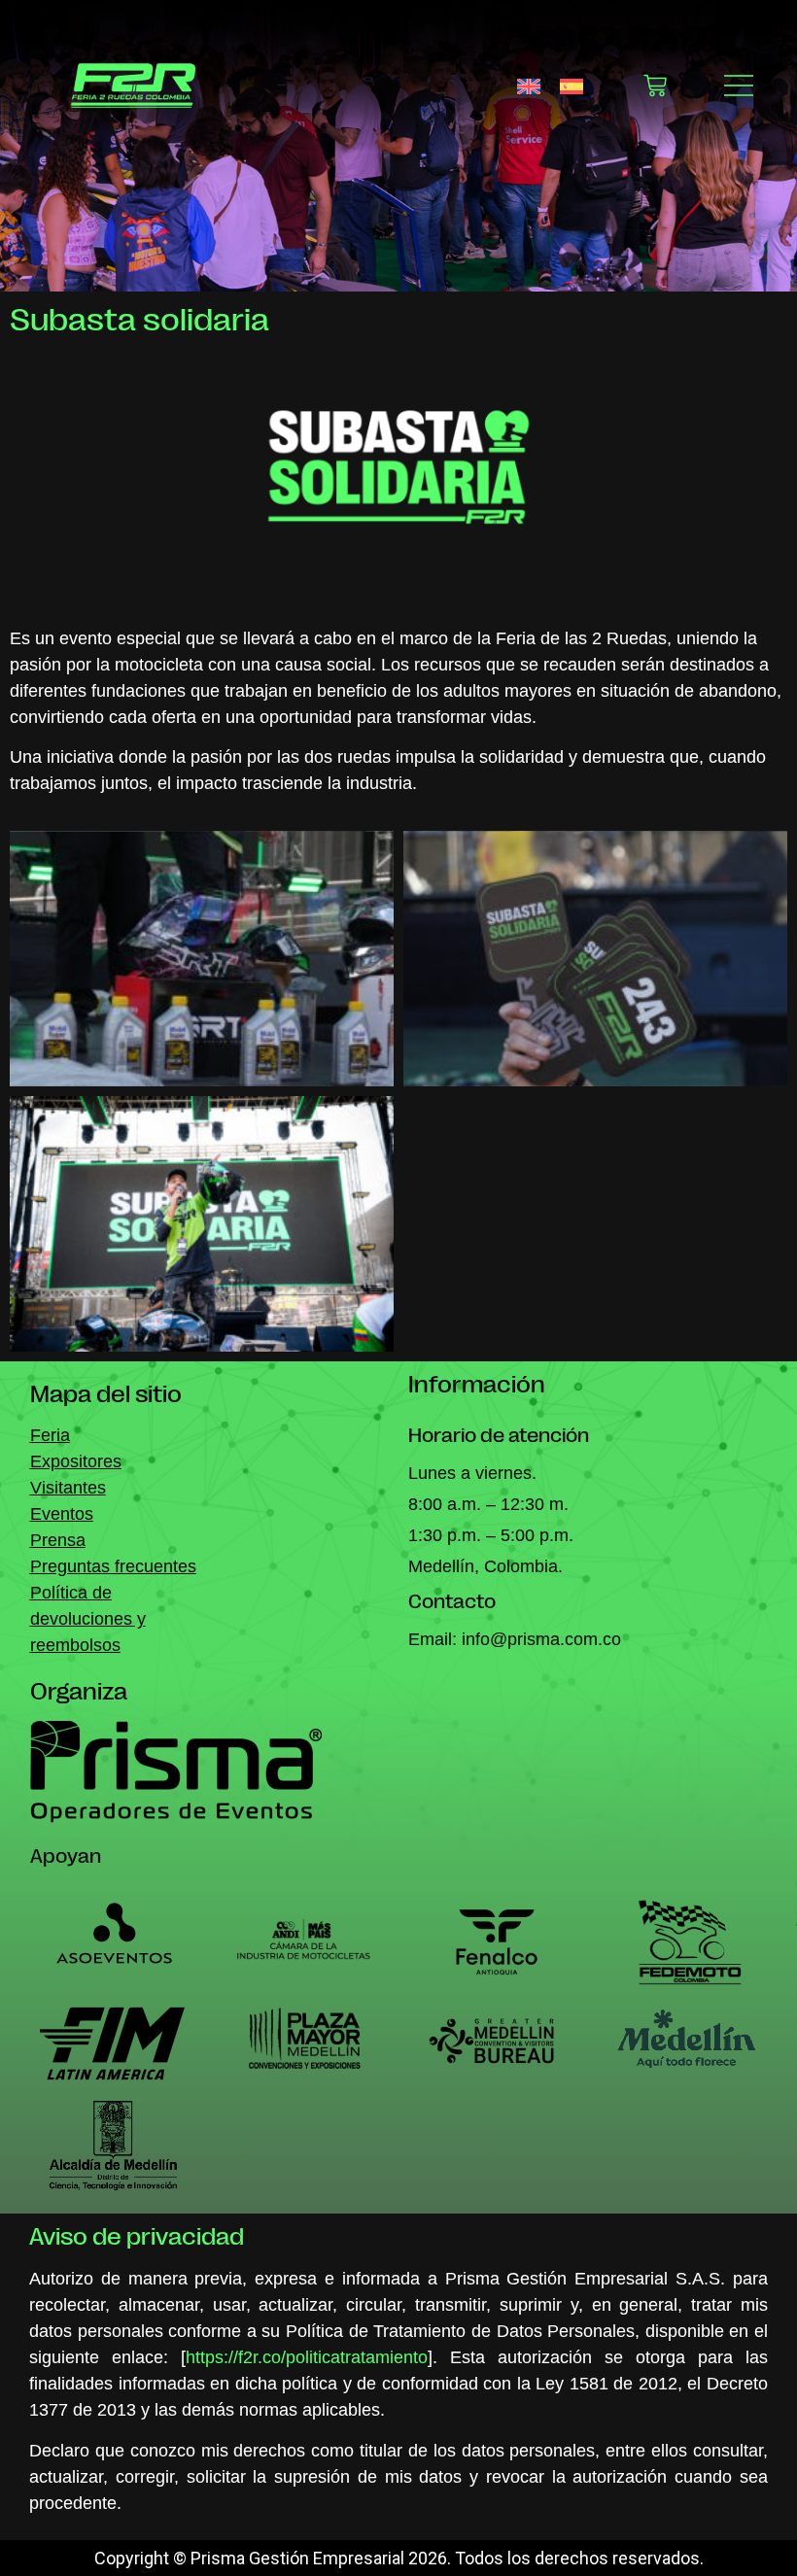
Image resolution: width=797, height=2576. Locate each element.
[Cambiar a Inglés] (529, 85)
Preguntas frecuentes (113, 1566)
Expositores (76, 1461)
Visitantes (68, 1488)
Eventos (62, 1514)
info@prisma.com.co (541, 1639)
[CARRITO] (655, 86)
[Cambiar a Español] (572, 85)
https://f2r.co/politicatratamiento (307, 2357)
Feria (50, 1435)
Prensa (58, 1540)
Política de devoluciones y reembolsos (88, 1619)
